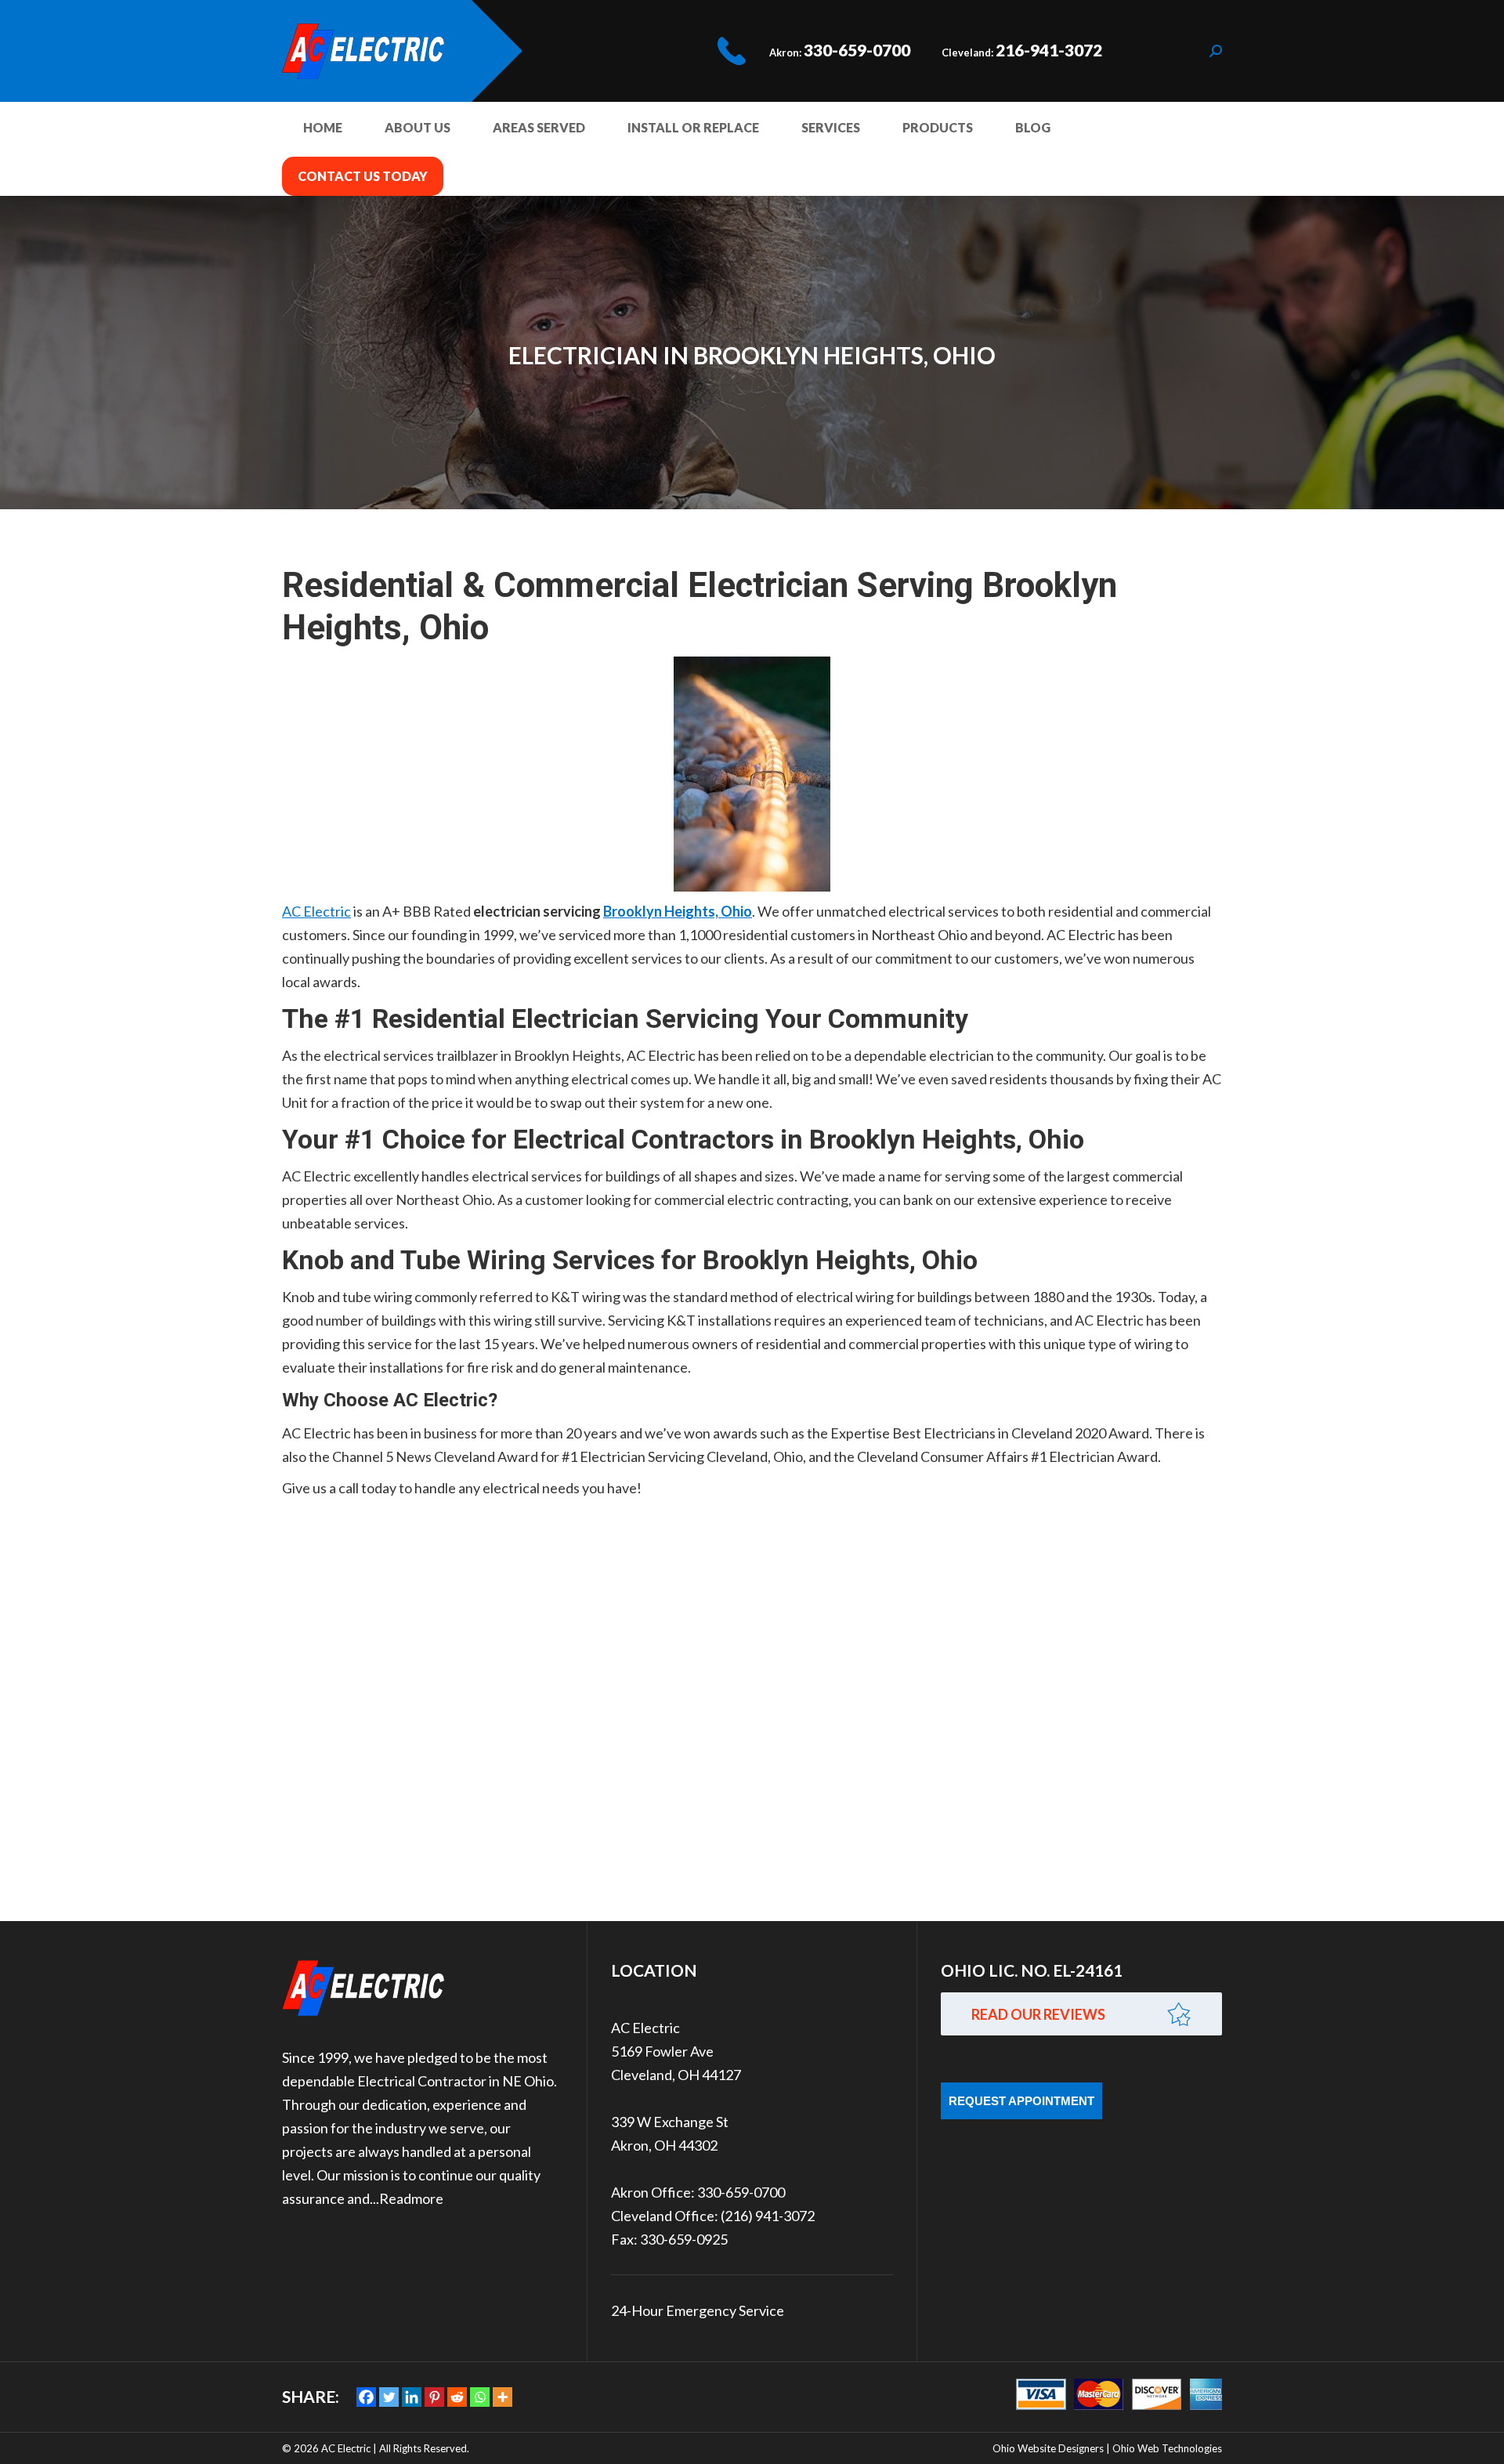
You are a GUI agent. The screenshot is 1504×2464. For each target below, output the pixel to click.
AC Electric (316, 911)
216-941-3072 (1049, 50)
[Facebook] (366, 2397)
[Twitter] (389, 2397)
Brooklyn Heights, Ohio (678, 911)
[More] (503, 2397)
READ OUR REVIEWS (1038, 2014)
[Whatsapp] (480, 2397)
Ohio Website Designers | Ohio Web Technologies (1107, 2448)
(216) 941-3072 (768, 2216)
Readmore (411, 2198)
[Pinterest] (434, 2397)
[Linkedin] (412, 2397)
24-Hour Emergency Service (698, 2310)
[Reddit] (457, 2397)
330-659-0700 (857, 50)
